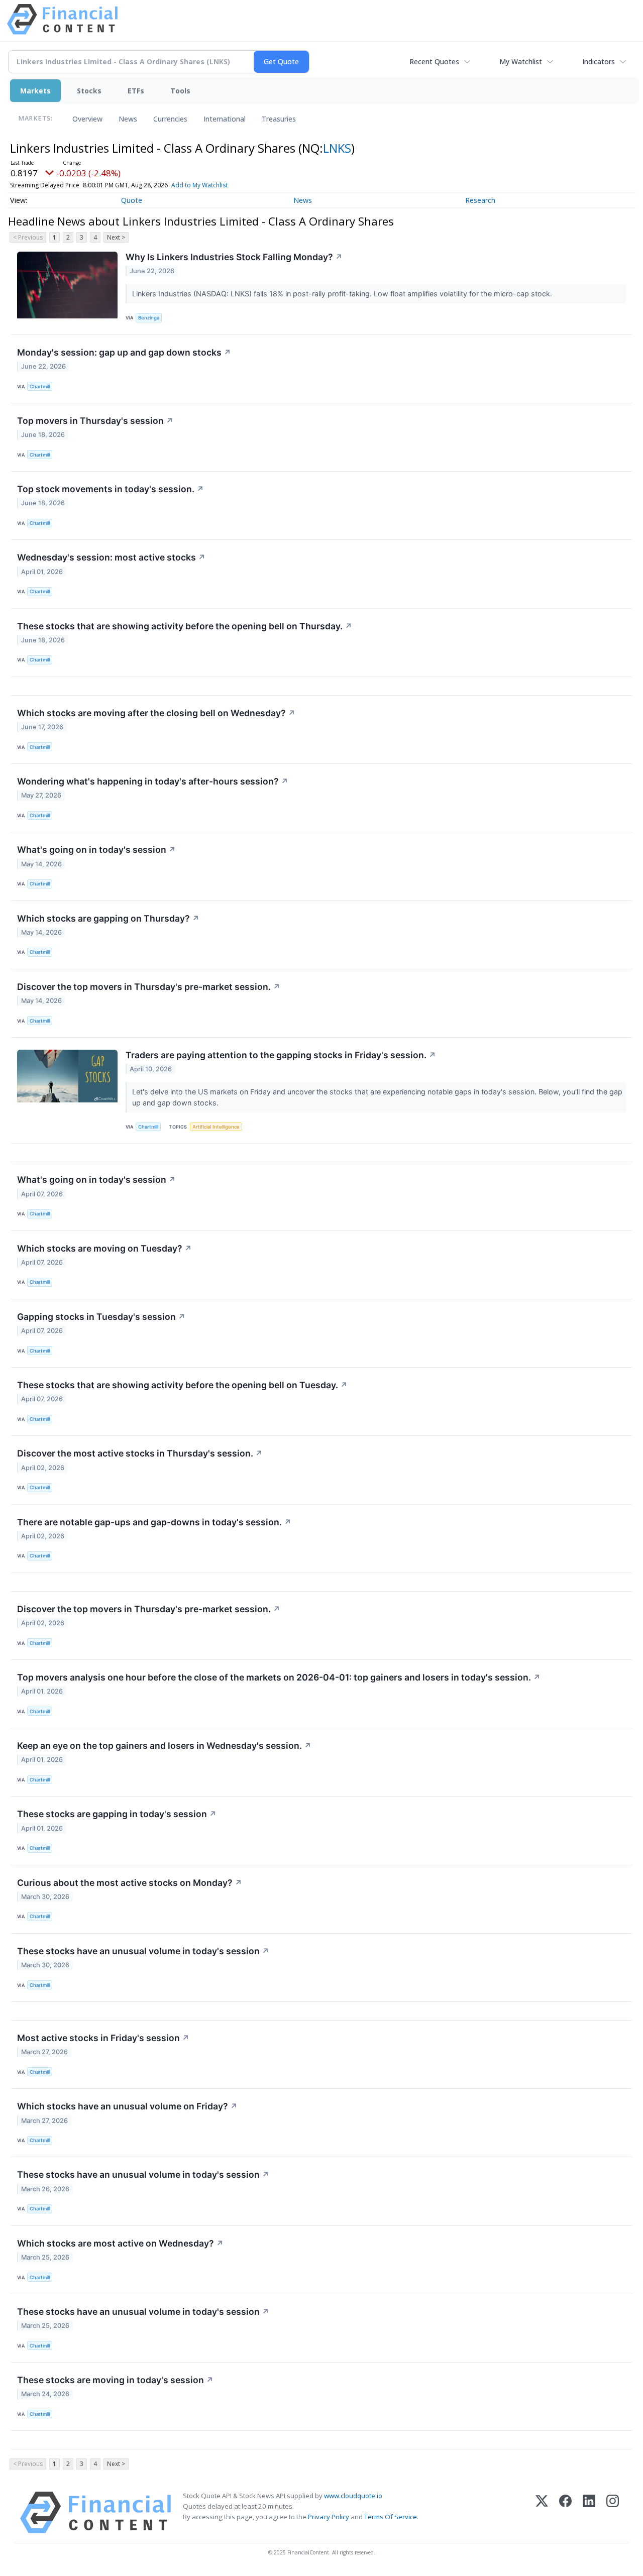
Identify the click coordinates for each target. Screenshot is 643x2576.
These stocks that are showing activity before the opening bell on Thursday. (185, 626)
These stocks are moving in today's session (115, 2380)
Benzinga (149, 318)
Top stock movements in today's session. (111, 489)
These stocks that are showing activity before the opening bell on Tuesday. (182, 1385)
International (225, 119)
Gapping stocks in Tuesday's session (101, 1317)
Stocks (89, 91)
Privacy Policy (329, 2517)
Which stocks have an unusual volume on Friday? (127, 2106)
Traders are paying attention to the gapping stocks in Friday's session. (281, 1055)
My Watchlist (521, 62)
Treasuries (279, 119)
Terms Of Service (391, 2517)
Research (480, 200)
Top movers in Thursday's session (95, 421)
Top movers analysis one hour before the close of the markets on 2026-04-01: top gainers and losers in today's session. (279, 1677)
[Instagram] (613, 2512)
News (128, 119)
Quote (132, 200)
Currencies (170, 119)
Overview (87, 119)
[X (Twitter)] (542, 2512)
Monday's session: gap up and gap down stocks (124, 352)
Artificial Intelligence (216, 1127)
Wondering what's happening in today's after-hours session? (153, 781)
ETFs (136, 91)
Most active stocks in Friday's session (103, 2038)
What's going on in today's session (96, 850)
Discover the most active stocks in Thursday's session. (140, 1453)
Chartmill (40, 386)
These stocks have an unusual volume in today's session (143, 1951)
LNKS (337, 148)
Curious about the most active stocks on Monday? (130, 1883)
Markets (35, 91)
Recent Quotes (434, 62)
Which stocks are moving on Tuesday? (104, 1248)
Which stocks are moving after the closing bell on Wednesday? (156, 713)
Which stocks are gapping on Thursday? (108, 918)
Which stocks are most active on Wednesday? (120, 2243)
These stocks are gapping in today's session (117, 1814)
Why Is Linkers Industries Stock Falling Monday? (234, 257)
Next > (116, 237)
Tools (180, 91)
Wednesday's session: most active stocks (111, 557)
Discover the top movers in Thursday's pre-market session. (149, 987)
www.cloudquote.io (353, 2496)
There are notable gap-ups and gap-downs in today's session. (154, 1522)
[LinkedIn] (589, 2512)
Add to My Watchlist (199, 185)
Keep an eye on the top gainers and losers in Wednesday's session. (164, 1746)
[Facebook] (565, 2512)
